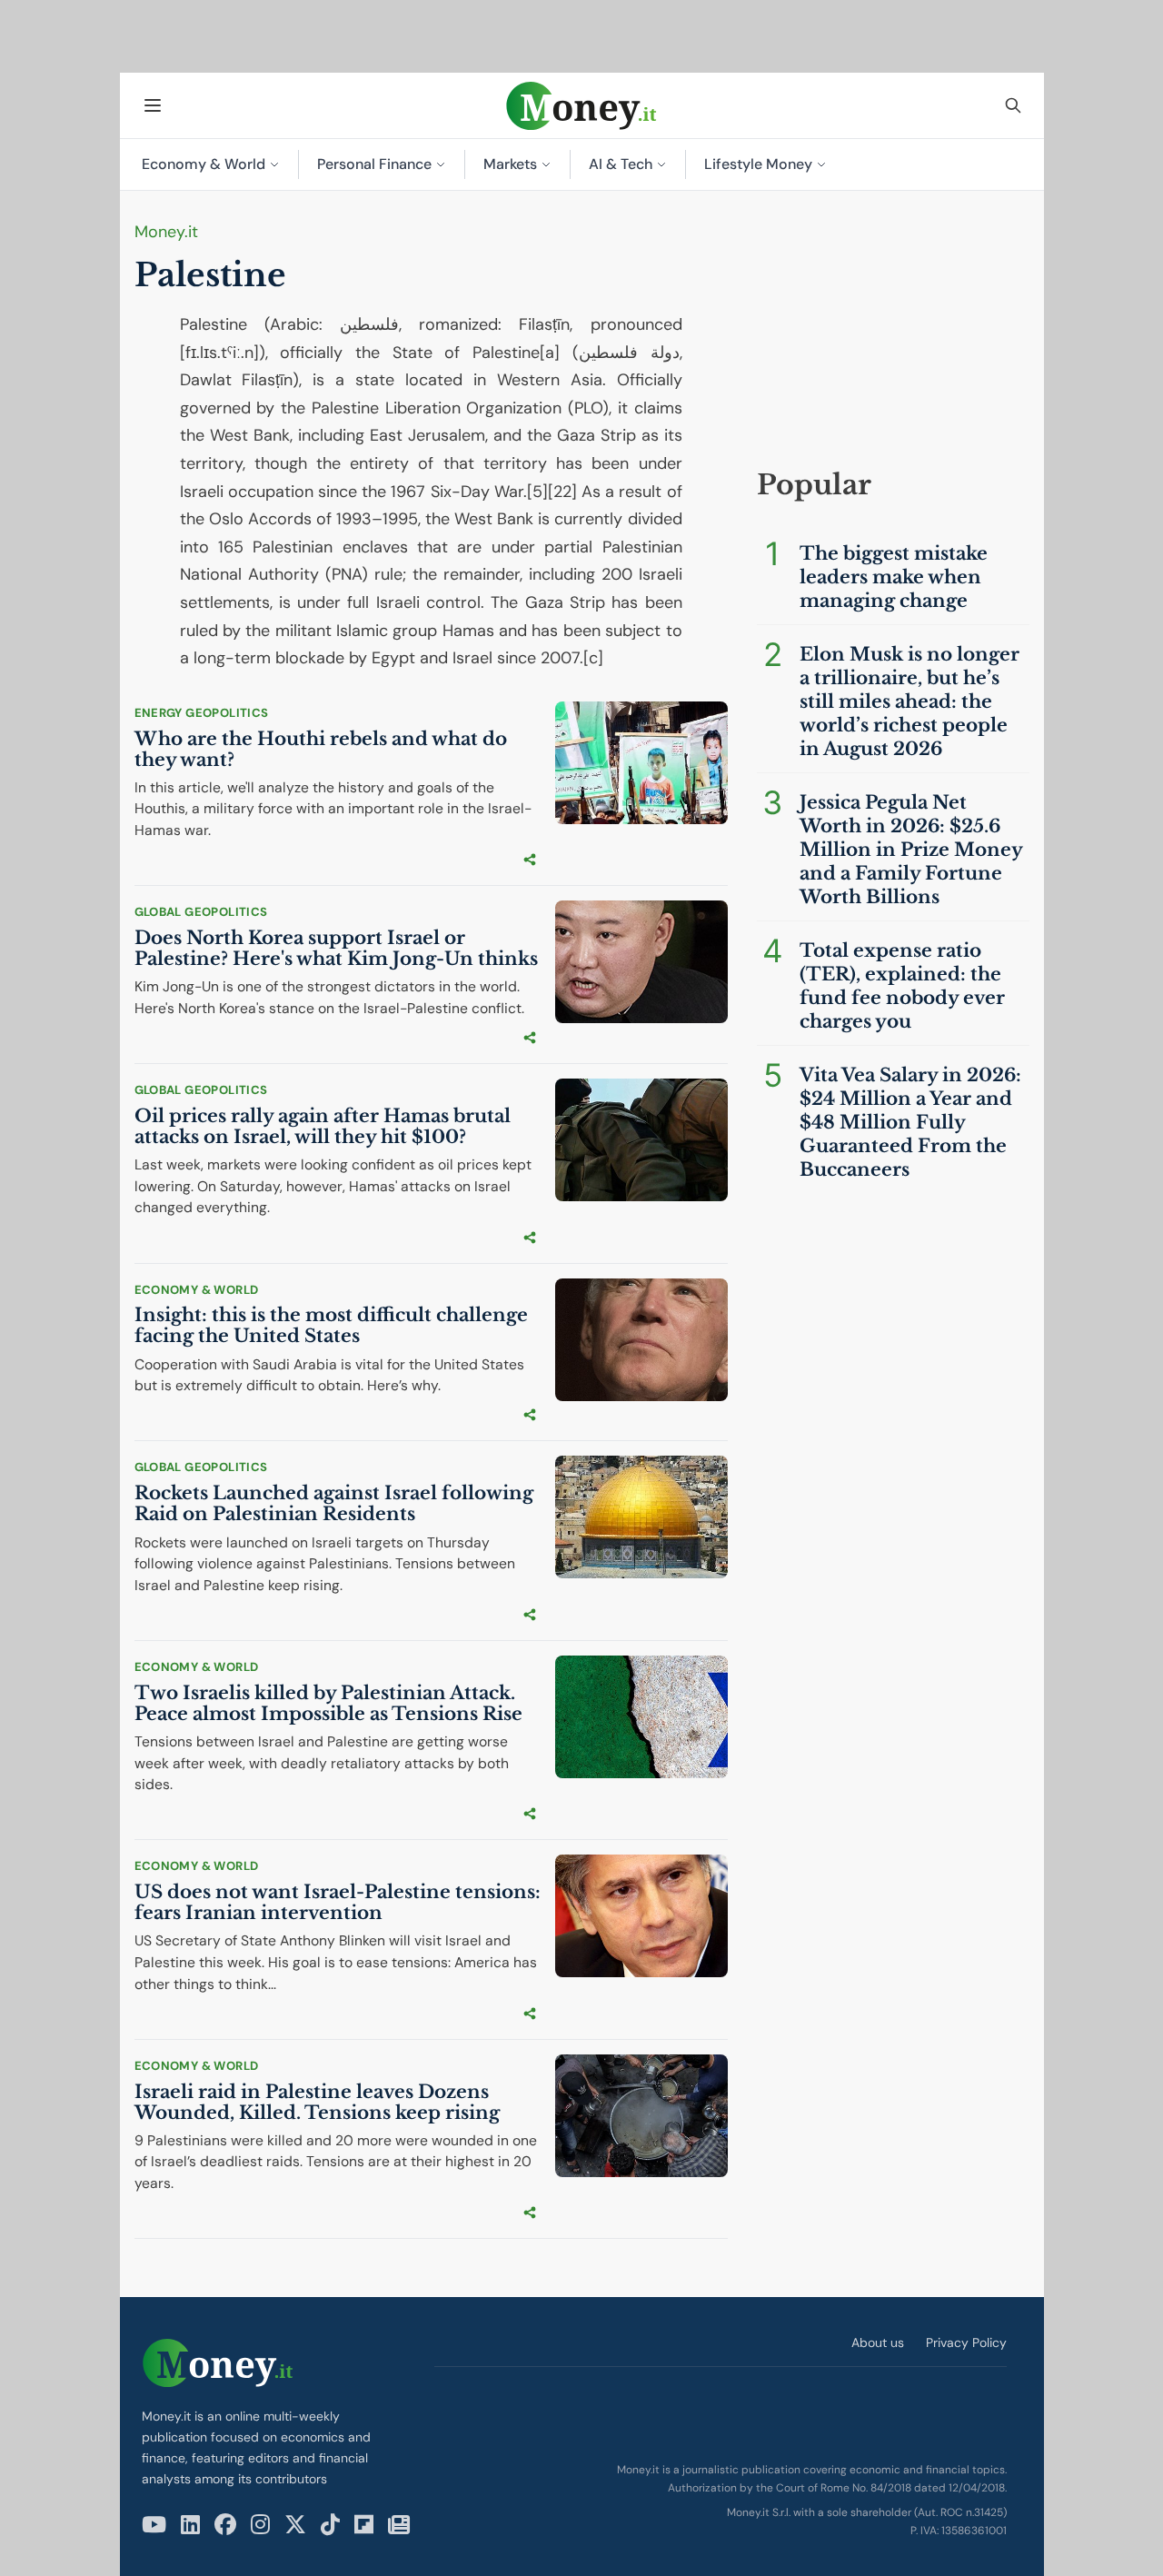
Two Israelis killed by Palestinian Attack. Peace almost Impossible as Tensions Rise (328, 1703)
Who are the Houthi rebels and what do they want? (321, 749)
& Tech (621, 164)
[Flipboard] (364, 2525)
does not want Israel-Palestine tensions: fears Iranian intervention (338, 1902)
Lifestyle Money (758, 164)
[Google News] (399, 2525)
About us (878, 2342)
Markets (510, 164)
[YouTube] (154, 2525)
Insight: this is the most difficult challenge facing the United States (331, 1325)
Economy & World (204, 164)
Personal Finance (374, 164)
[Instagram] (260, 2525)
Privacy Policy (966, 2342)
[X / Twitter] (295, 2525)
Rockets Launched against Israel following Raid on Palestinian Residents (334, 1503)
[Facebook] (225, 2525)
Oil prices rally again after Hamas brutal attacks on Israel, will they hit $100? (323, 1126)
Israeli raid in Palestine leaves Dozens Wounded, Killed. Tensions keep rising (317, 2102)
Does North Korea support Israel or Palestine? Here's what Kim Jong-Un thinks (336, 948)
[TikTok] (330, 2525)
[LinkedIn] (190, 2525)
